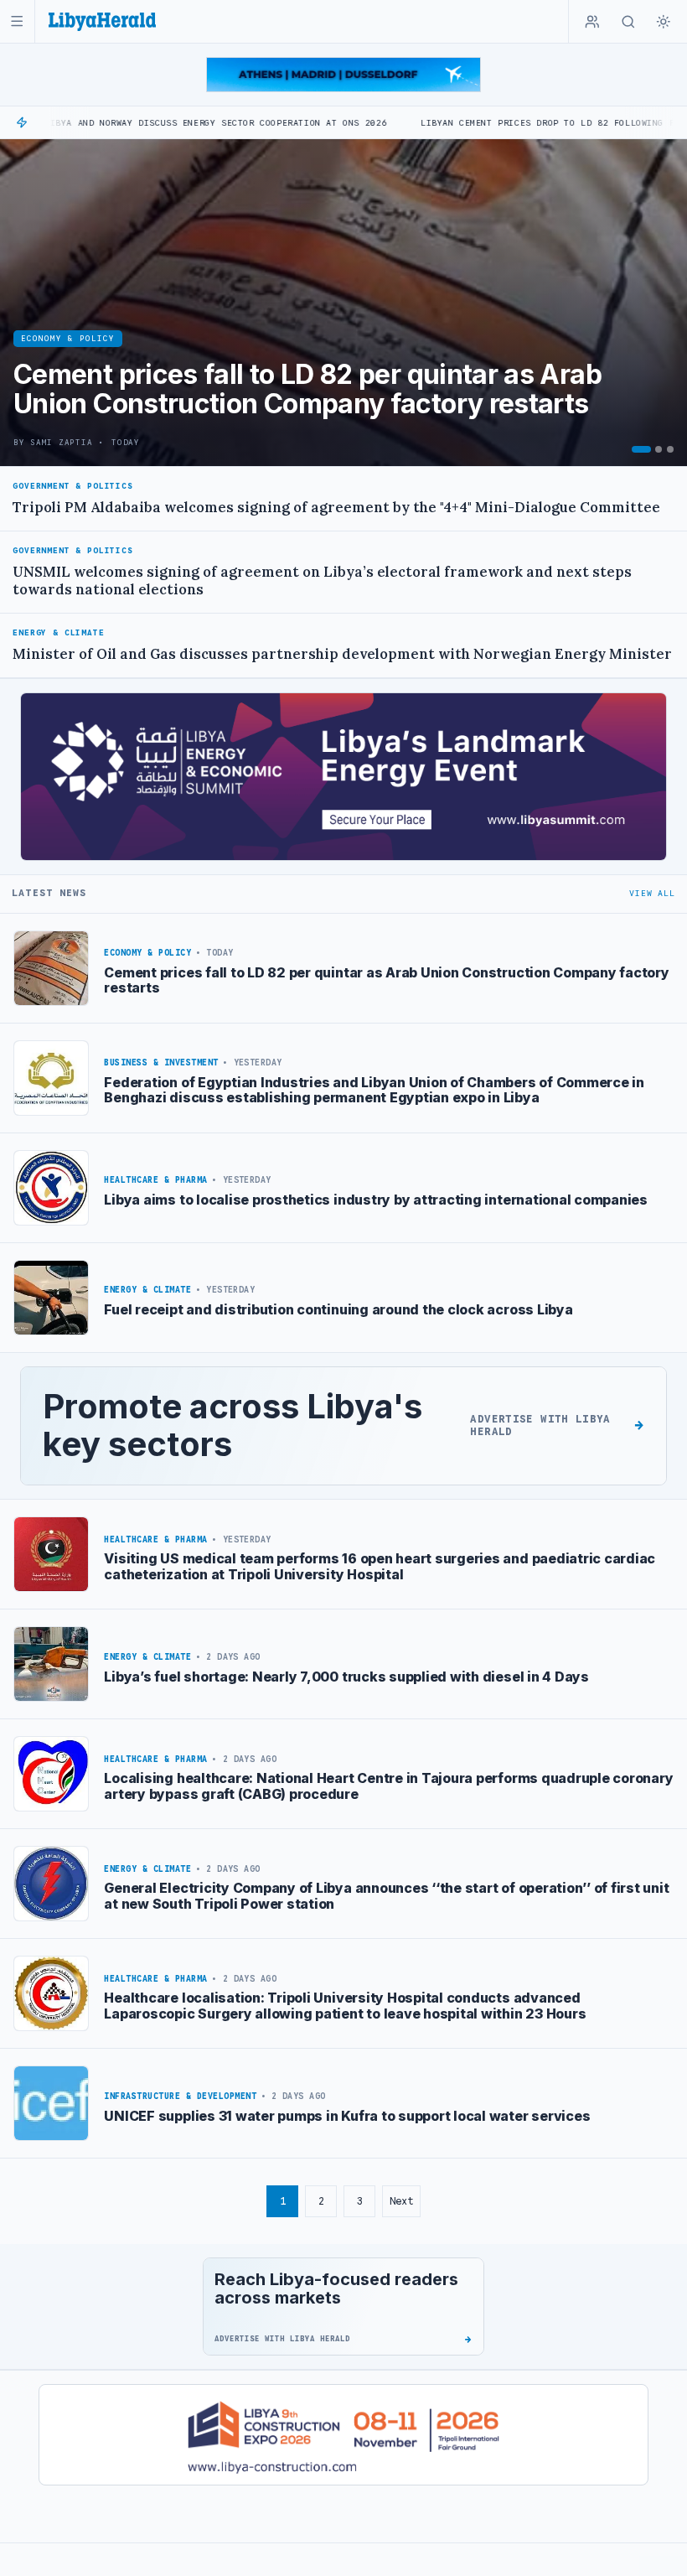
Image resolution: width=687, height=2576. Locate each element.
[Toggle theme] (664, 22)
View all (652, 893)
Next (401, 2201)
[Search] (628, 22)
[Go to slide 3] (670, 449)
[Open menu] (17, 21)
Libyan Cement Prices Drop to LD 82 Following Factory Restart (501, 123)
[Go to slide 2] (659, 449)
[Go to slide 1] (641, 449)
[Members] (592, 22)
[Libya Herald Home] (102, 21)
